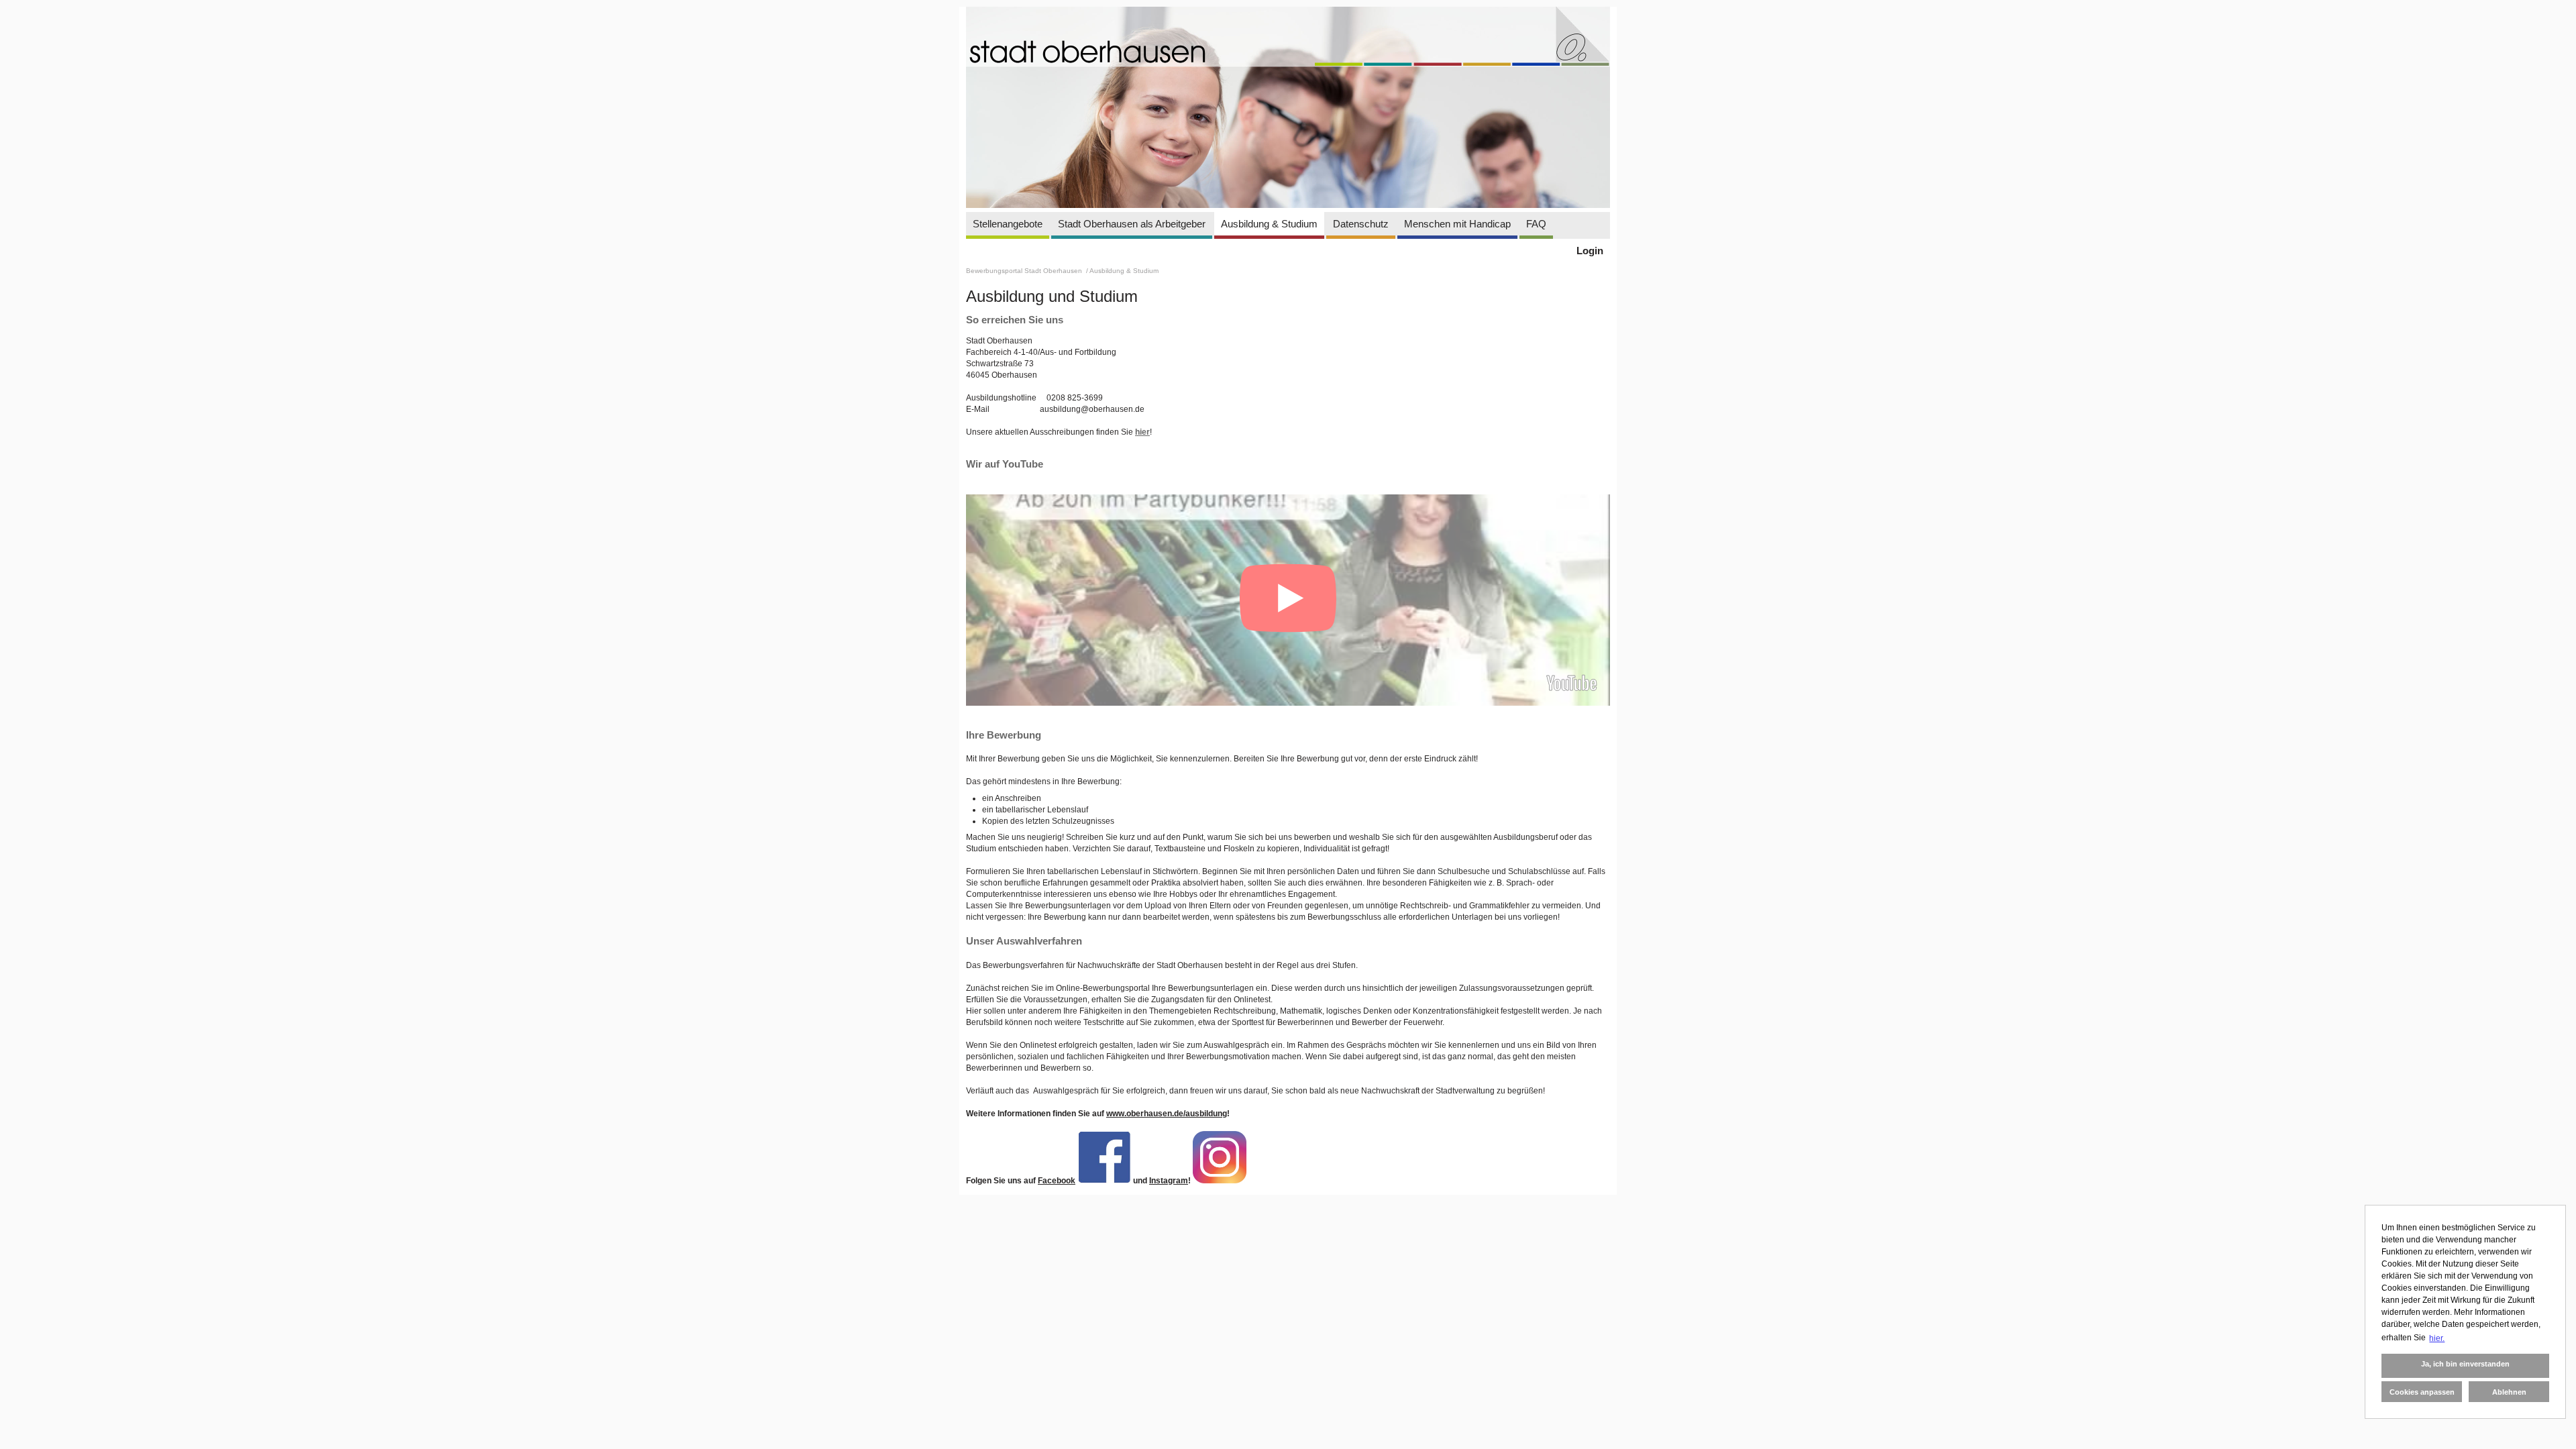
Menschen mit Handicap (1457, 224)
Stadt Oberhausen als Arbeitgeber (1132, 224)
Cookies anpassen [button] (2422, 1392)
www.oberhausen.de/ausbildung (1167, 1114)
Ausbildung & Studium (1269, 224)
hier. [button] (2437, 1338)
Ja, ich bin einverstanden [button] (2465, 1364)
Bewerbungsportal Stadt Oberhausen (1025, 271)
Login (1590, 251)
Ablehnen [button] (2509, 1392)
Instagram (1169, 1181)
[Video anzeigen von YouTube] (1288, 600)
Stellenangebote (1008, 224)
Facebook (1057, 1181)
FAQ (1536, 224)
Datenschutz (1361, 224)
